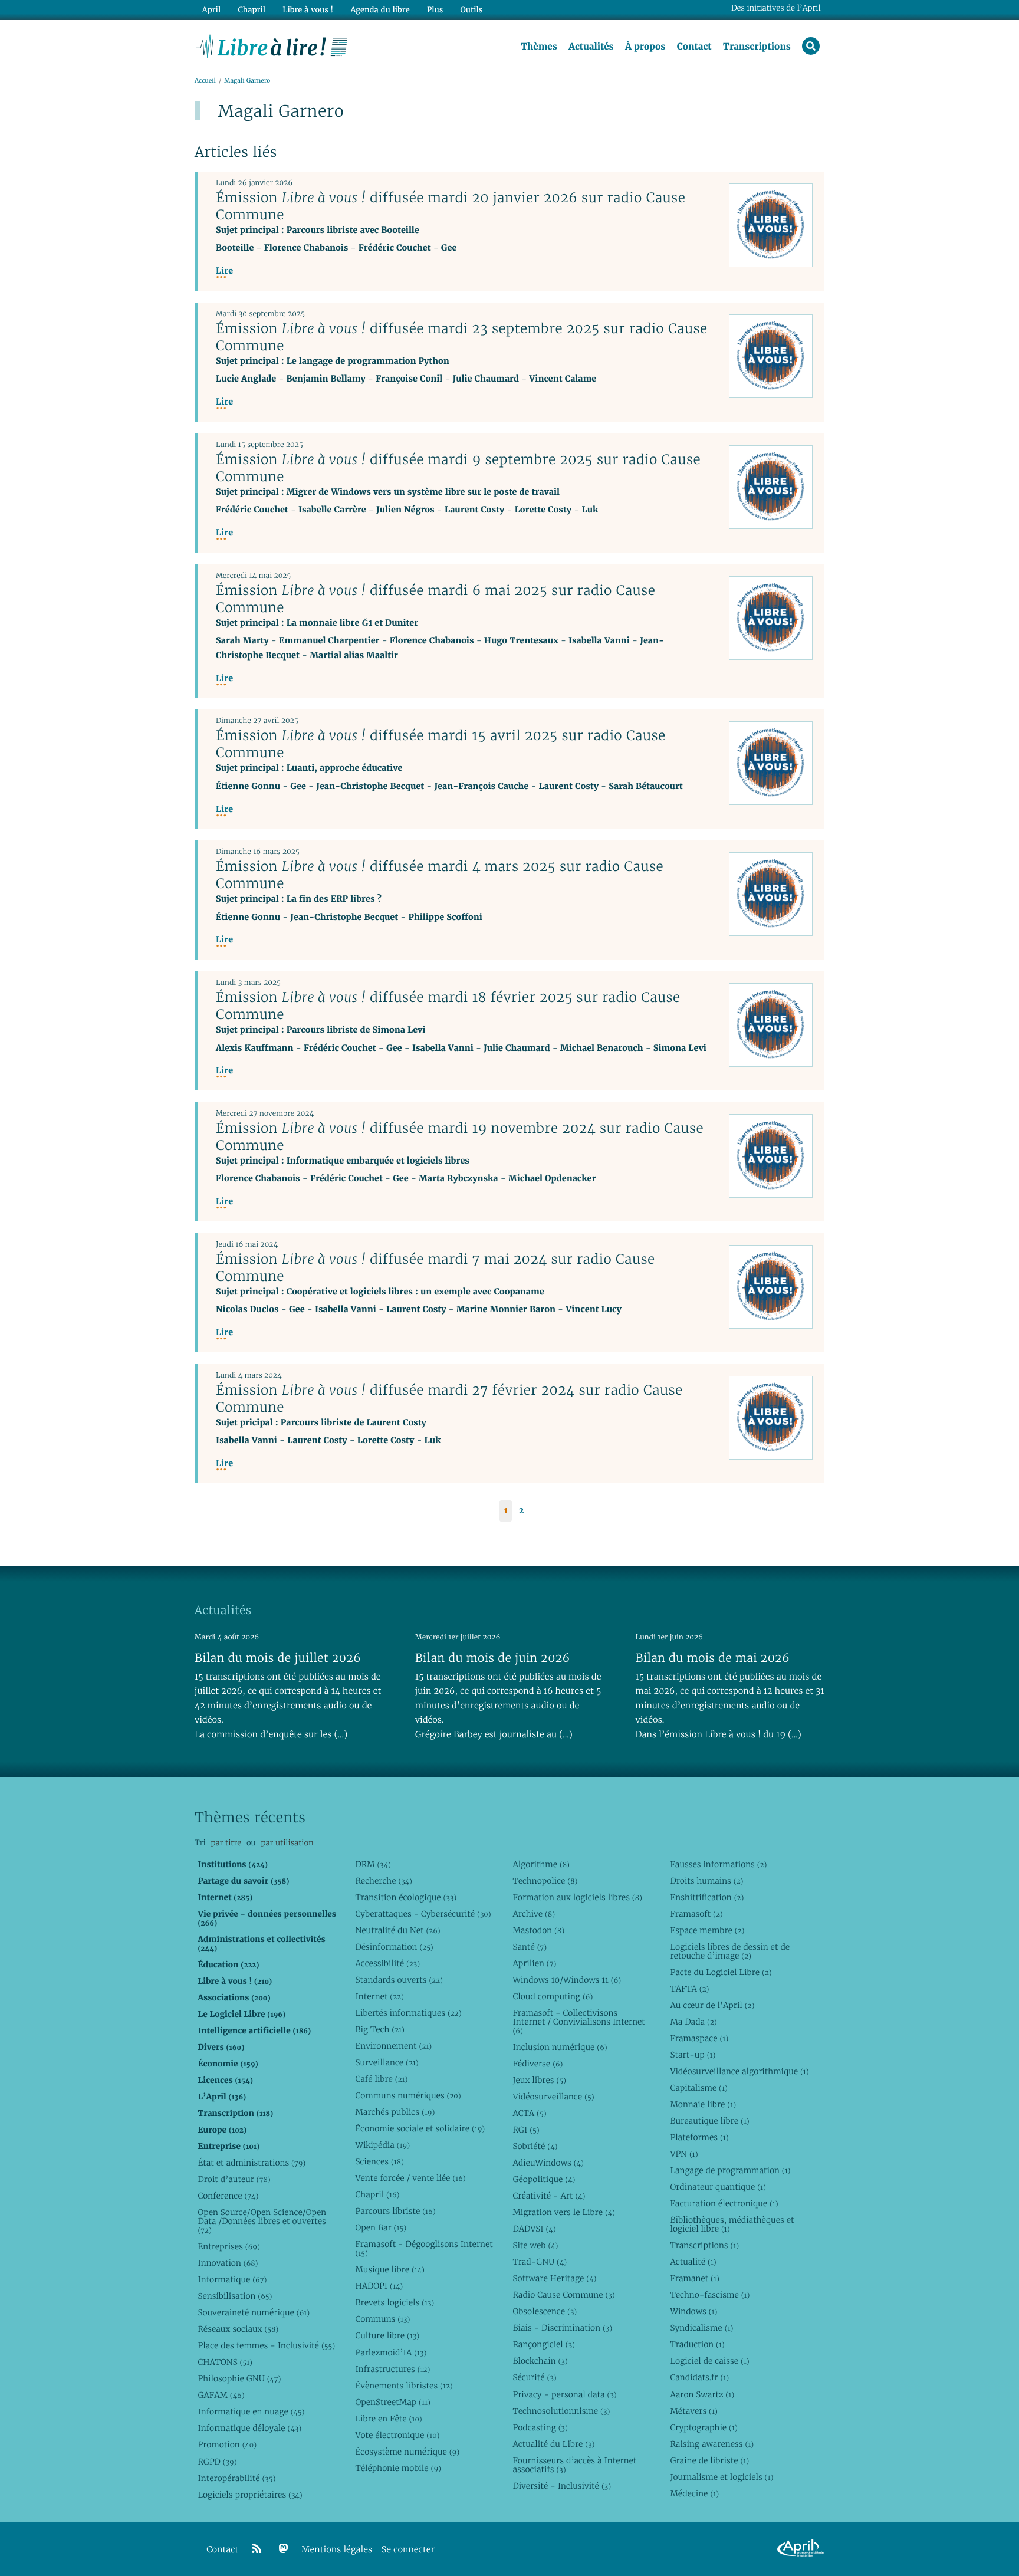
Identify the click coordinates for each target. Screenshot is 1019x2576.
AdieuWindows (548, 2163)
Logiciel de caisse (709, 2361)
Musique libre (390, 2269)
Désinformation (394, 1947)
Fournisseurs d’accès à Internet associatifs (574, 2465)
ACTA (529, 2113)
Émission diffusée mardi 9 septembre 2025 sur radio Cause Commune (458, 468)
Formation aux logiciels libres (577, 1897)
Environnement (393, 2046)
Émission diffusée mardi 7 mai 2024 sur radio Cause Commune (435, 1268)
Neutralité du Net (397, 1930)
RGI (526, 2130)
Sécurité (534, 2377)
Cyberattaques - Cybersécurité (423, 1914)
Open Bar (381, 2227)
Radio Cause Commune (563, 2295)
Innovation (228, 2263)
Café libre (381, 2079)
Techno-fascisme (710, 2295)
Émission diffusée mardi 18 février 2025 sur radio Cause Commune (448, 1006)
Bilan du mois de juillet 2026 (278, 1658)
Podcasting (540, 2427)
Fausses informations (718, 1864)
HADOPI (379, 2286)
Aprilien (534, 1963)
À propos (645, 47)
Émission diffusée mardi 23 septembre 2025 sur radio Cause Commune (462, 337)
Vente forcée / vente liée (410, 2178)
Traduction (697, 2344)
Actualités (591, 47)
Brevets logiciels (395, 2302)
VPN (684, 2154)
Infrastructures (392, 2369)
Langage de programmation (730, 2170)
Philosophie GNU (239, 2378)
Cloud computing (553, 1996)
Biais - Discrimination (562, 2328)
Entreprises (229, 2246)
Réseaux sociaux (238, 2329)
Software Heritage (554, 2278)
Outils (472, 10)
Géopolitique (544, 2179)
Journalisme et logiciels (721, 2477)
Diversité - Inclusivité (562, 2486)
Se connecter (408, 2550)
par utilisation (287, 1843)
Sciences (379, 2161)
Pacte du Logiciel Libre (721, 1972)
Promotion (227, 2444)
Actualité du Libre (553, 2444)
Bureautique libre (709, 2121)
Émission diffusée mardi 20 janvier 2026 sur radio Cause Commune (451, 206)
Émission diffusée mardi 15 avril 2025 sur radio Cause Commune (441, 744)
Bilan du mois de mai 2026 (713, 1658)
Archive (534, 1914)
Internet (379, 1996)
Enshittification (707, 1897)
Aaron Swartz (702, 2394)
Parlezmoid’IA (391, 2352)
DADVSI (534, 2229)
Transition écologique (406, 1897)
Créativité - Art (549, 2196)
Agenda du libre (380, 10)
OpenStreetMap (392, 2402)
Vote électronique (397, 2435)
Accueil (205, 80)
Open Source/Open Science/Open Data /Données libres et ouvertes (262, 2221)
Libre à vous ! (308, 10)
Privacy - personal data (564, 2394)
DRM (373, 1864)
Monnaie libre (703, 2104)
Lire (224, 271)
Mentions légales (337, 2550)
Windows (693, 2311)
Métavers (693, 2411)
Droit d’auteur (234, 2179)
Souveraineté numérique (254, 2312)
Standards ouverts (399, 1980)
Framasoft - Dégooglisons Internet (424, 2248)
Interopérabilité (236, 2478)
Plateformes (699, 2137)
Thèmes (539, 47)
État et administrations (252, 2163)
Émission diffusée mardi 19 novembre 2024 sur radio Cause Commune (460, 1137)
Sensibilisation (235, 2296)
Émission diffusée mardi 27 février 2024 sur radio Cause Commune (449, 1399)
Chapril (377, 2194)
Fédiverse (538, 2064)
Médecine (694, 2493)
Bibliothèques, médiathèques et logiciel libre (732, 2224)
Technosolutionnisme (561, 2411)
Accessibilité (387, 1963)
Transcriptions (757, 47)
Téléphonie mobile (398, 2468)
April (211, 10)
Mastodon (538, 1930)
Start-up (693, 2055)
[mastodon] (284, 2549)
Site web (535, 2245)
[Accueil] (272, 45)
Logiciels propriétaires (250, 2495)
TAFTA (689, 1989)
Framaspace (699, 2038)
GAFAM (221, 2395)
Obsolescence (545, 2311)
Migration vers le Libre (564, 2212)
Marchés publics (395, 2112)
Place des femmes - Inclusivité (266, 2345)
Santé (530, 1947)
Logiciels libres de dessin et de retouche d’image (730, 1951)
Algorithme (541, 1864)
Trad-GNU (540, 2262)
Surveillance (387, 2062)
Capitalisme (698, 2088)
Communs (382, 2319)
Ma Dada (693, 2022)
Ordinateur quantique (718, 2187)
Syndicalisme (701, 2328)
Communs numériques (408, 2095)
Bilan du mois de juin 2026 (493, 1658)
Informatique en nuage (251, 2411)
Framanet (694, 2278)
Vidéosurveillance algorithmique (739, 2071)
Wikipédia (382, 2145)
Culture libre (387, 2335)
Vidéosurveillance (553, 2097)
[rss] (257, 2549)
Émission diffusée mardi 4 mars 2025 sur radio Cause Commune (440, 875)
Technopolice (545, 1881)
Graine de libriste (709, 2460)
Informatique (232, 2279)
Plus (435, 10)
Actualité (693, 2262)
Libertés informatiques (408, 2013)
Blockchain (540, 2361)
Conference (228, 2196)
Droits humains (706, 1881)
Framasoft (696, 1914)
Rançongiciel (544, 2344)
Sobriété (535, 2146)
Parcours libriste (395, 2211)
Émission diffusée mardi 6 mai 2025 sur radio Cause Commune (435, 599)
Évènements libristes (404, 2386)
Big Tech (379, 2029)
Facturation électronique (724, 2203)
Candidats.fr (699, 2377)
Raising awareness (712, 2444)
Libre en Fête (388, 2419)
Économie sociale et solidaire (420, 2128)
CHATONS (225, 2362)
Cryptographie (704, 2427)
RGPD (217, 2462)
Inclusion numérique (560, 2047)
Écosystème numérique (407, 2452)
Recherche (384, 1881)
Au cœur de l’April (712, 2005)
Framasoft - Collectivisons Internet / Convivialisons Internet (578, 2022)
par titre (226, 1843)
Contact (694, 47)
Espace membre (707, 1930)
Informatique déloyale (249, 2428)
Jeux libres (539, 2080)
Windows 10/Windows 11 (567, 1980)
